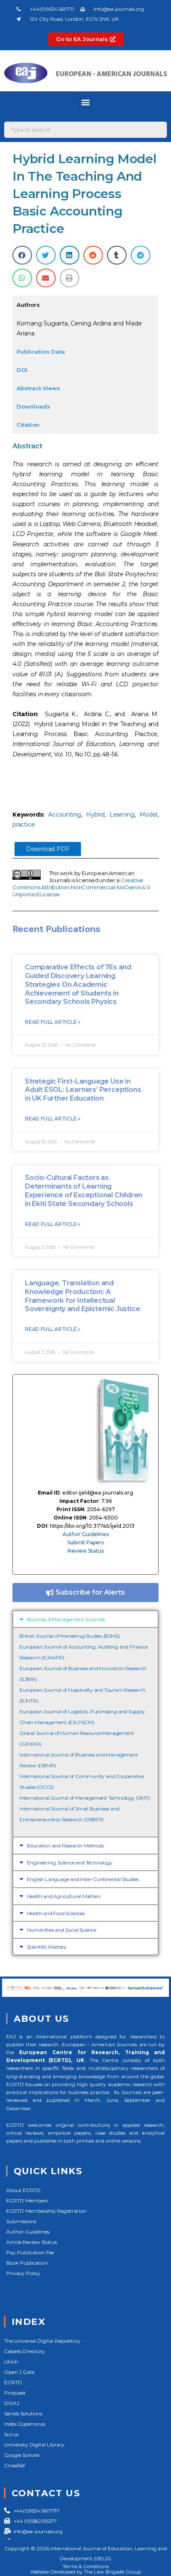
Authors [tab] (28, 305)
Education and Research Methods (65, 1846)
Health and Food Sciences (56, 1913)
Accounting (65, 815)
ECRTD (13, 2382)
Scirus (11, 2434)
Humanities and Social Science (62, 1930)
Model (148, 815)
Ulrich (11, 2362)
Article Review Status (32, 2242)
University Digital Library (34, 2445)
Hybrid (95, 815)
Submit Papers (85, 1542)
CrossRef (15, 2465)
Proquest (15, 2393)
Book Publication (27, 2263)
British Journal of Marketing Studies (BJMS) (70, 1636)
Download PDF (48, 849)
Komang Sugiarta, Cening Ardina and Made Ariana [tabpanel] (79, 328)
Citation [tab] (28, 425)
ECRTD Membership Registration (46, 2211)
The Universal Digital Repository (42, 2341)
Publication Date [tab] (41, 352)
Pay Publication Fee (30, 2252)
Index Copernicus (24, 2424)
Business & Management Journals (66, 1619)
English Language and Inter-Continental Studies (83, 1879)
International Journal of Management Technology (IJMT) (85, 1798)
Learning (122, 815)
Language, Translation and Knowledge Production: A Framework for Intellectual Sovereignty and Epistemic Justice (82, 1296)
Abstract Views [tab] (38, 388)
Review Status (86, 1551)
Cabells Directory (24, 2351)
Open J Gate (19, 2372)
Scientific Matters (46, 1947)
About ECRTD (23, 2190)
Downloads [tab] (33, 406)
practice (23, 824)
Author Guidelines (86, 1534)
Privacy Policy (23, 2273)
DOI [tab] (22, 370)
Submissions (21, 2221)
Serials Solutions (23, 2413)
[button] (86, 102)
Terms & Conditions (86, 2566)
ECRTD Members (27, 2200)
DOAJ (12, 2403)
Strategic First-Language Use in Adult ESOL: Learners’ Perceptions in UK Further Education (83, 1090)
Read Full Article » (53, 1022)
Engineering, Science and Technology (70, 1863)
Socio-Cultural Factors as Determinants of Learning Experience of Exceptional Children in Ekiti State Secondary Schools (84, 1190)
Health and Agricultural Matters (64, 1896)
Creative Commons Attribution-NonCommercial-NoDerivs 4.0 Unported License (81, 887)
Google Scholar (22, 2455)
